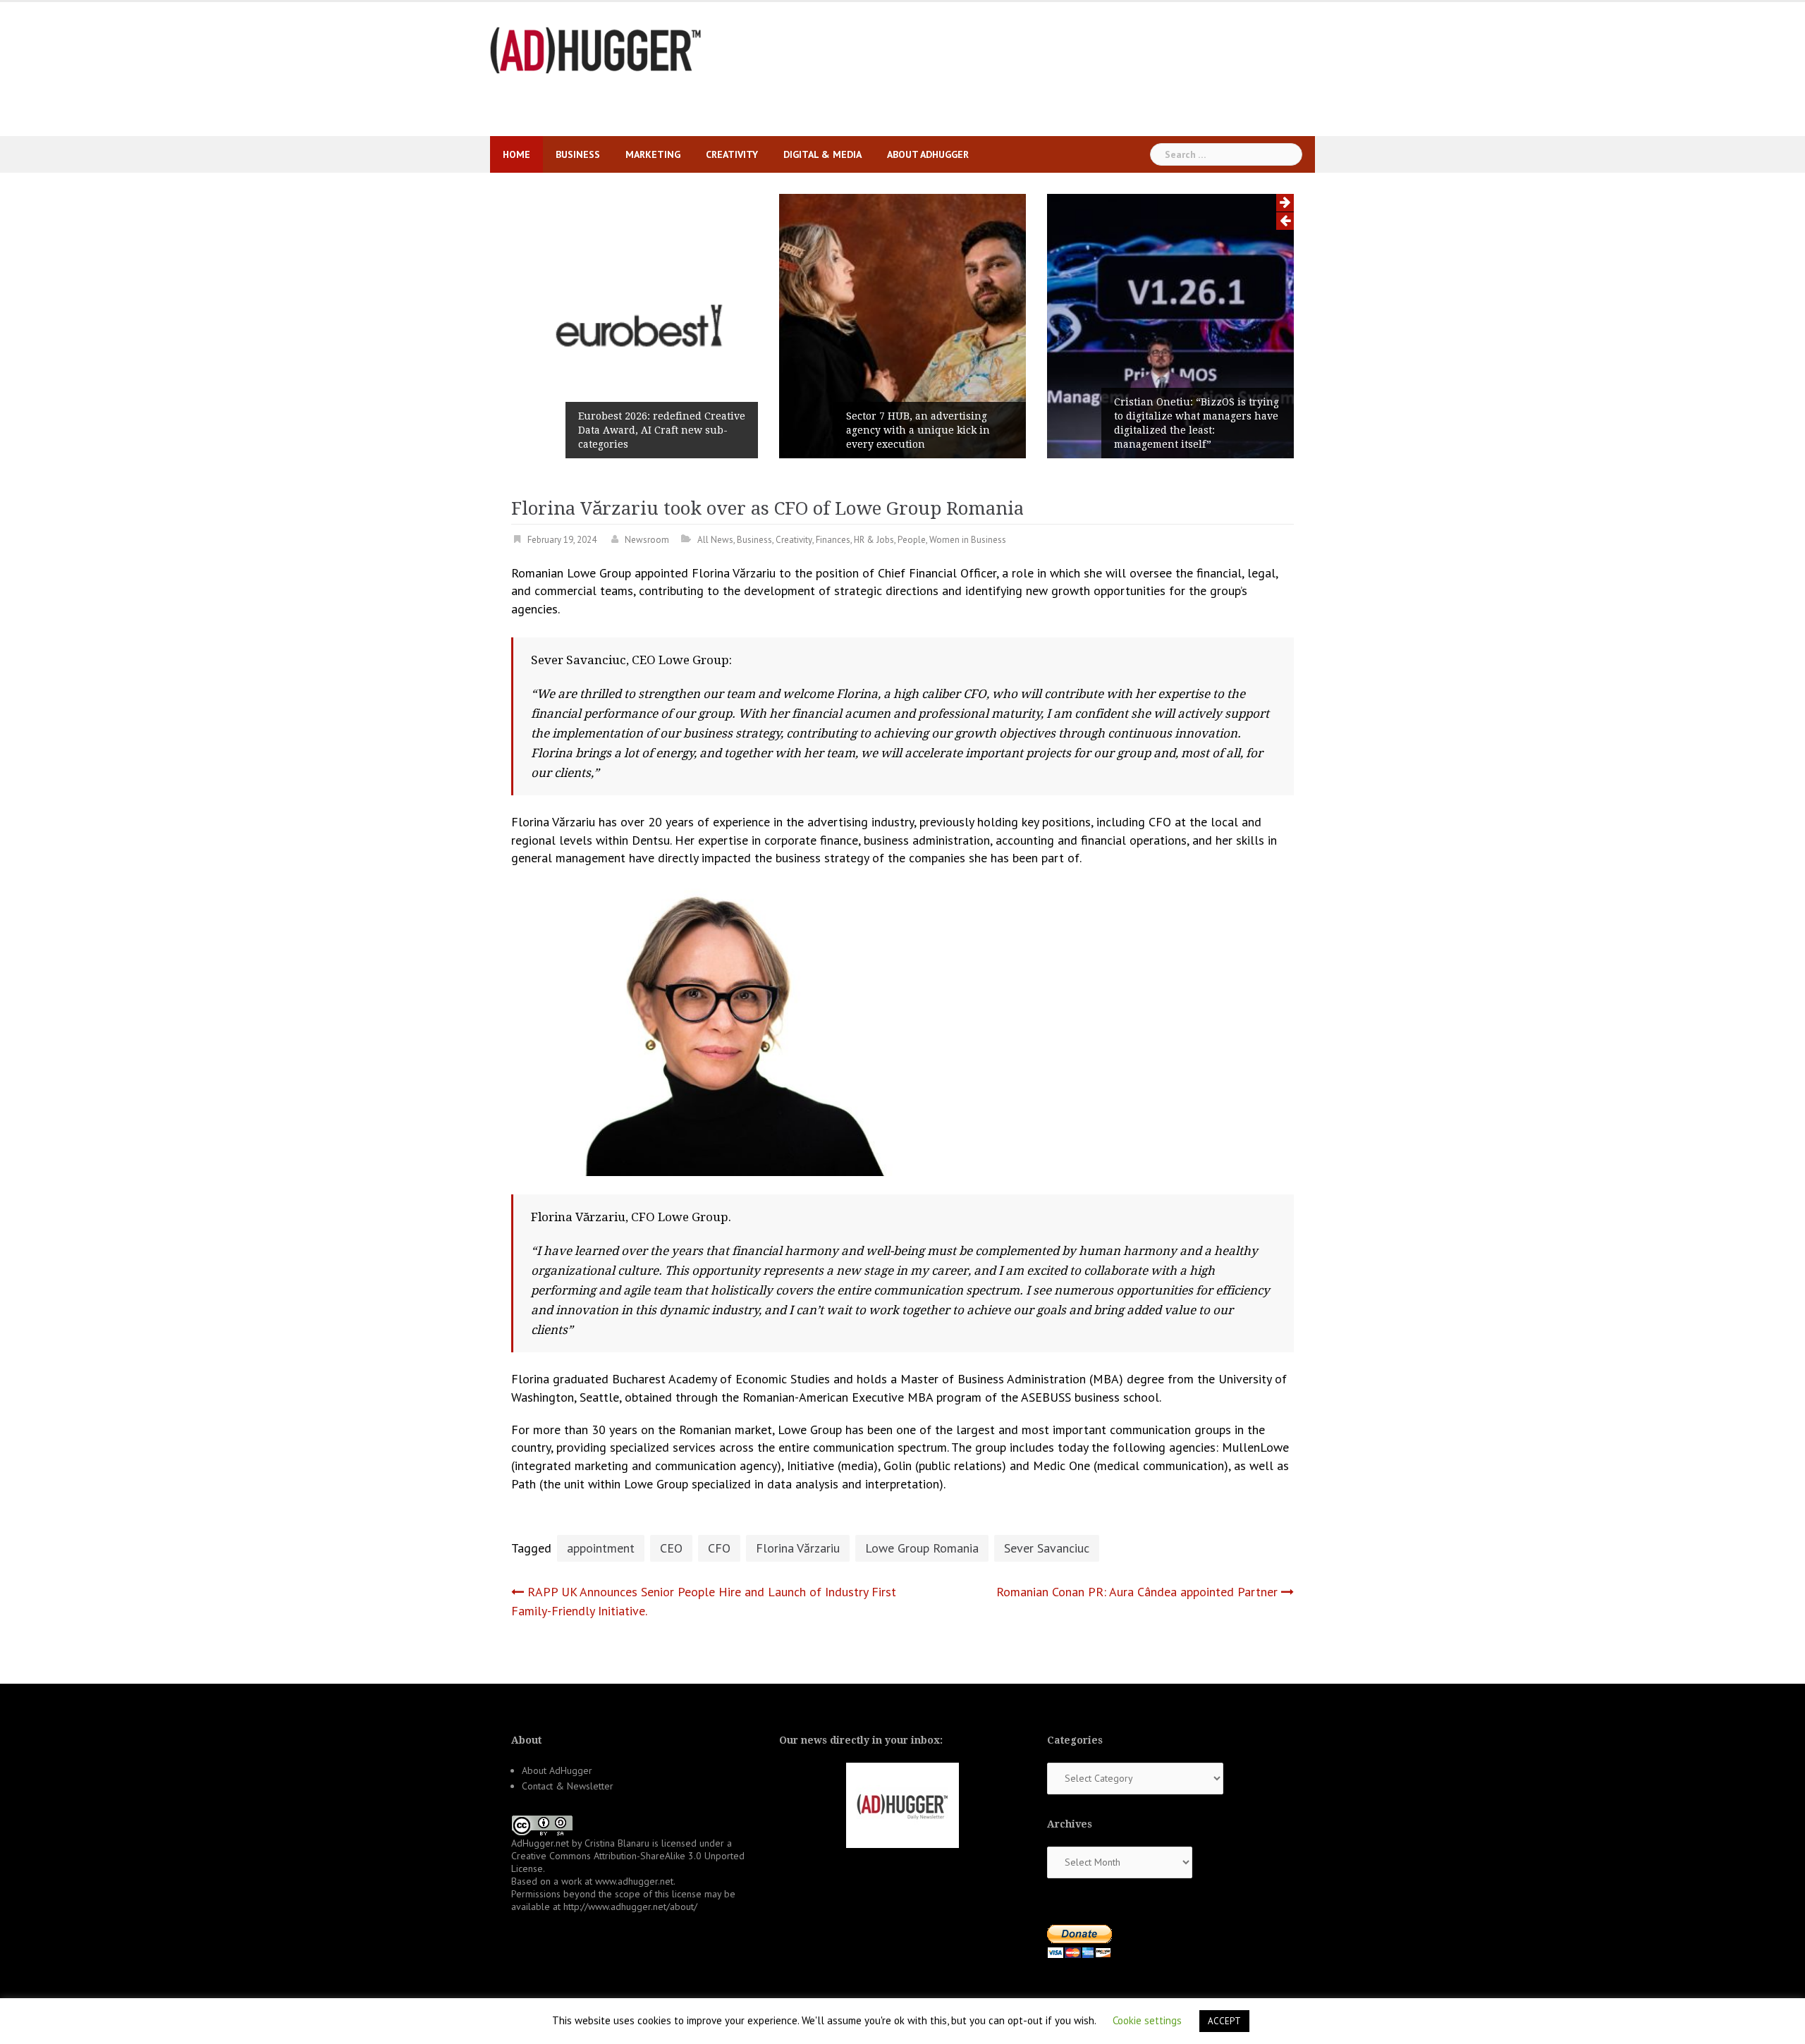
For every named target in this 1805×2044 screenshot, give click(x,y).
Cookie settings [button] (1147, 2020)
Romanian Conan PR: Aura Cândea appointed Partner (1137, 1592)
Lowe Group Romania (922, 1548)
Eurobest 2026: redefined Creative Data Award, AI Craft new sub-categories (662, 430)
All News (715, 540)
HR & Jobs (874, 540)
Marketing (653, 154)
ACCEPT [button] (1224, 2021)
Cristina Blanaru (617, 1843)
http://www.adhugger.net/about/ (630, 1907)
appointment (601, 1548)
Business (578, 154)
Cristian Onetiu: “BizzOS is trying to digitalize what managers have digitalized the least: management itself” (1197, 423)
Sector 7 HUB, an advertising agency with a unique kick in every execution (918, 430)
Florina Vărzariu (798, 1548)
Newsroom (647, 540)
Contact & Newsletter (568, 1786)
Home (516, 154)
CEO (671, 1548)
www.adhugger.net (634, 1881)
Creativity (732, 154)
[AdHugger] (596, 49)
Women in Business (968, 540)
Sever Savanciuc (1047, 1548)
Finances (833, 540)
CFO (719, 1548)
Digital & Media (822, 154)
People (912, 540)
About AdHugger (928, 154)
